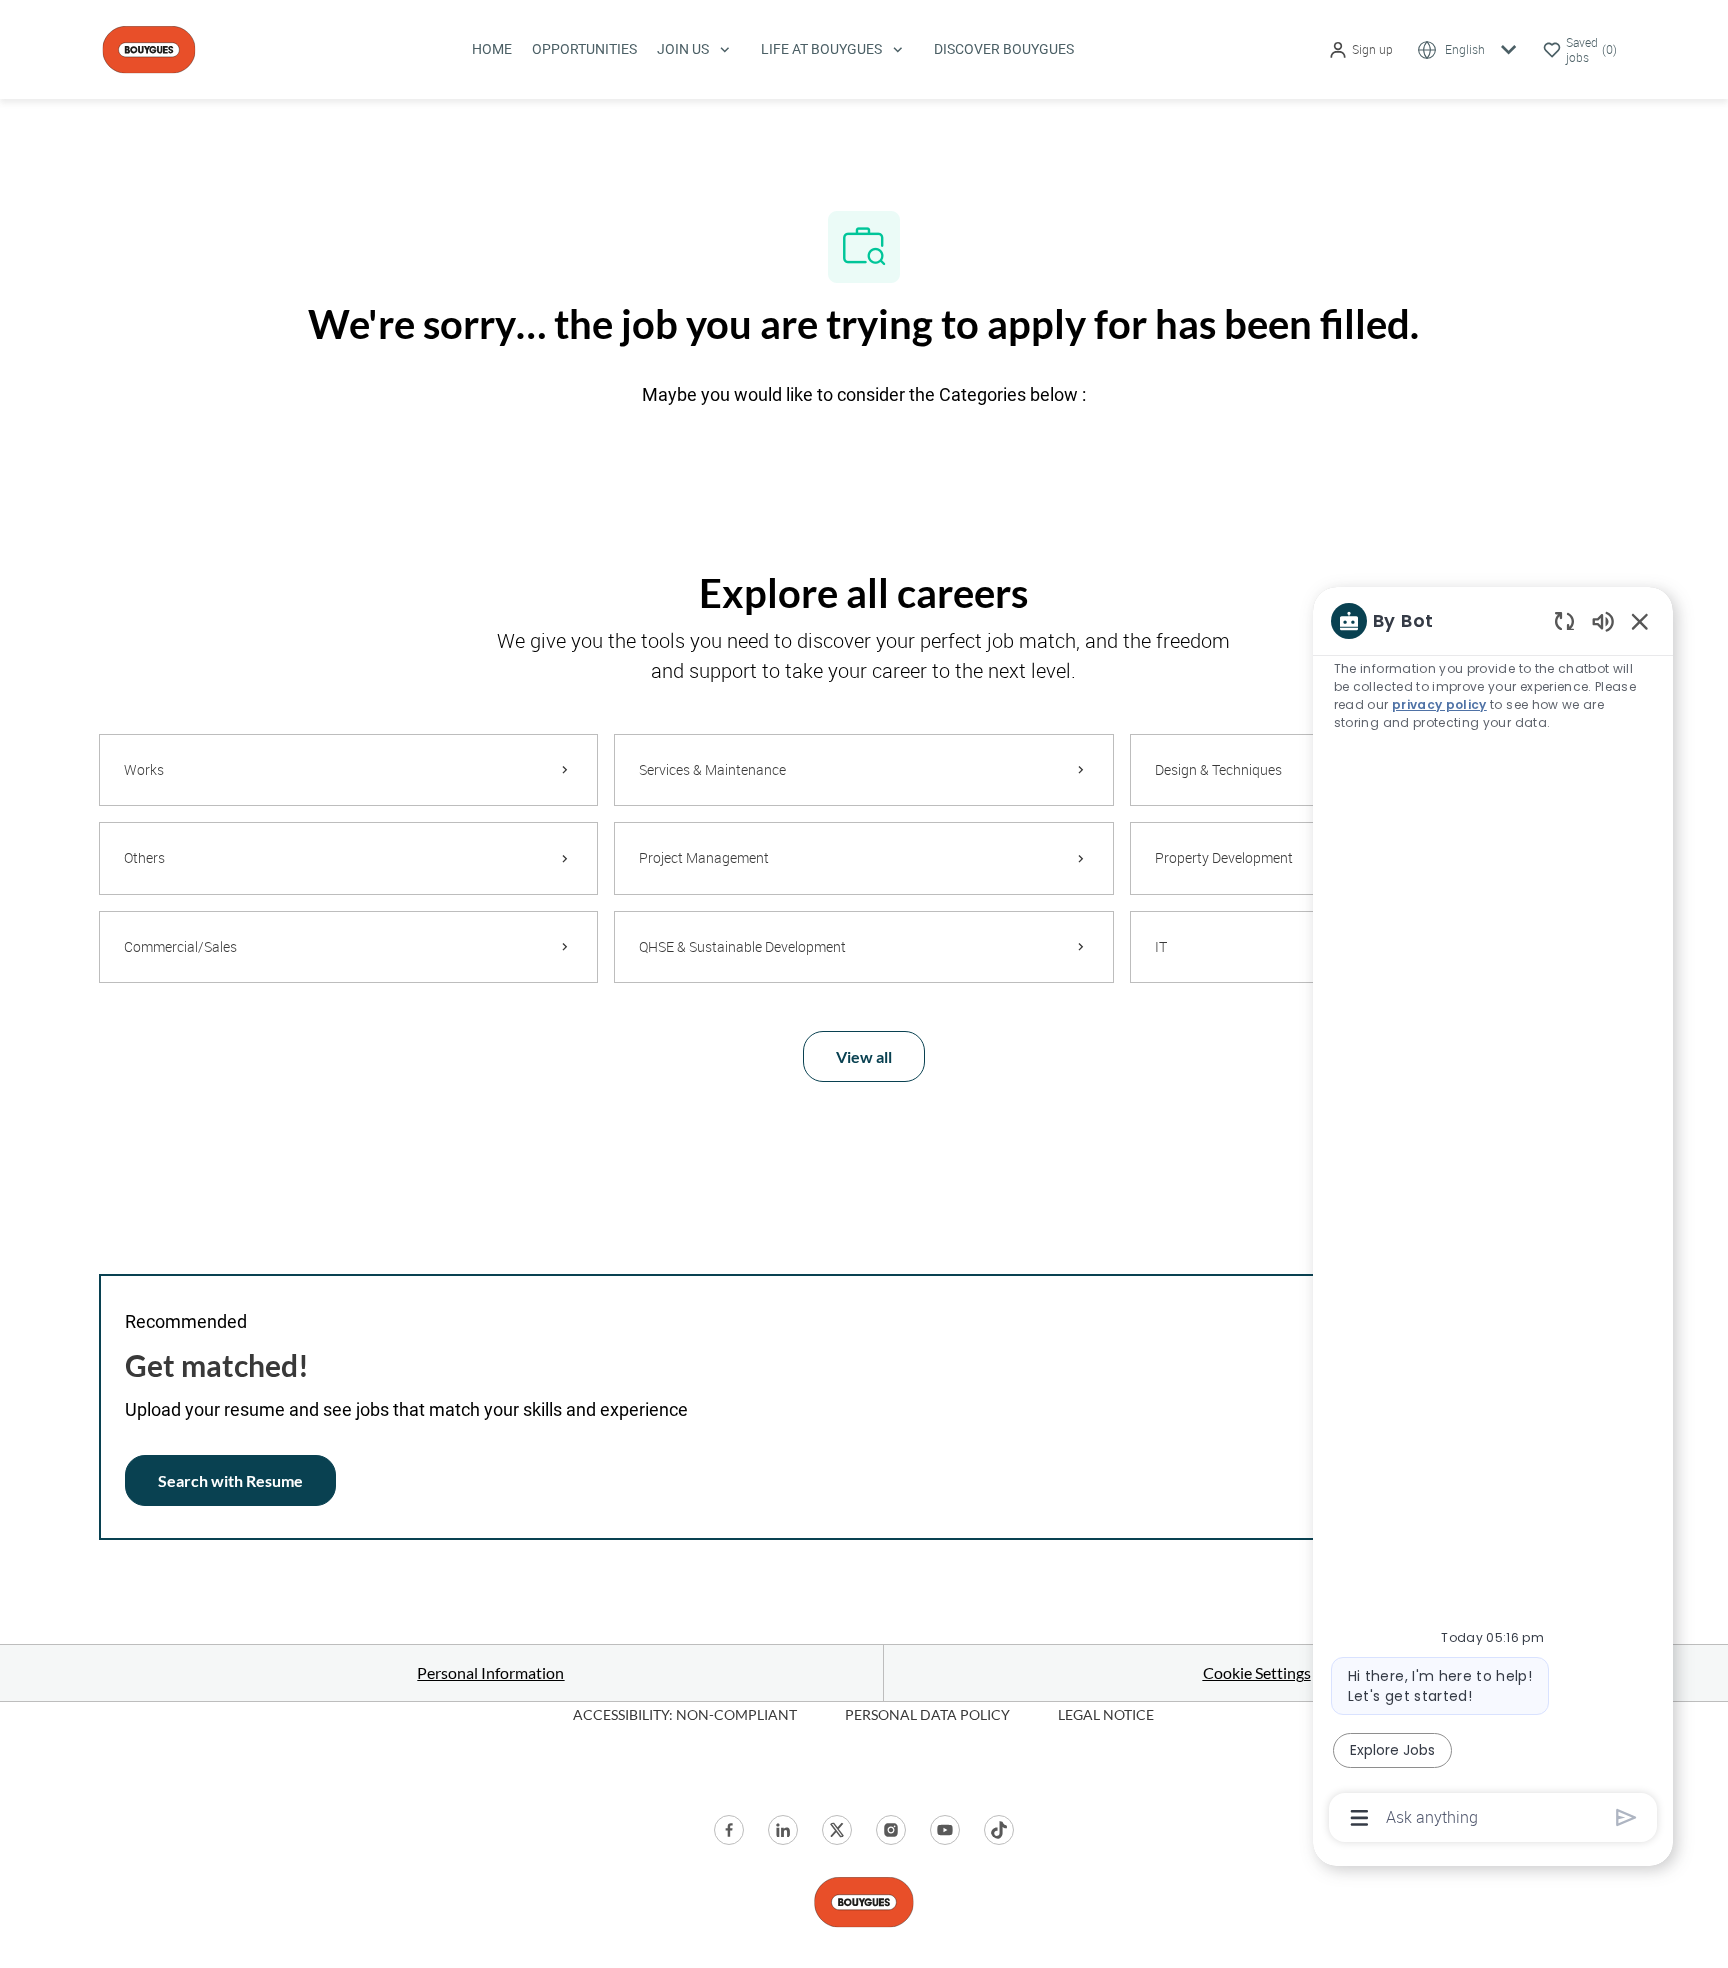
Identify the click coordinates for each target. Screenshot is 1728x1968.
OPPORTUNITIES (584, 49)
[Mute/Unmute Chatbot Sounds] (1603, 620)
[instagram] (891, 1830)
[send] (1626, 1817)
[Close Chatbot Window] (1640, 621)
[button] (1360, 49)
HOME (492, 49)
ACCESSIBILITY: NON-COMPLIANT (685, 1714)
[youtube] (945, 1830)
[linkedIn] (783, 1830)
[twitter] (837, 1830)
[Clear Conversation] (1564, 620)
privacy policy (1439, 704)
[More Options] (1359, 1818)
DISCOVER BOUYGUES (1004, 49)
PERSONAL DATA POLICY (927, 1714)
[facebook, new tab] (729, 1830)
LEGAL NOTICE (1106, 1714)
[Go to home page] (149, 47)
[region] (1493, 1217)
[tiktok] (999, 1830)
